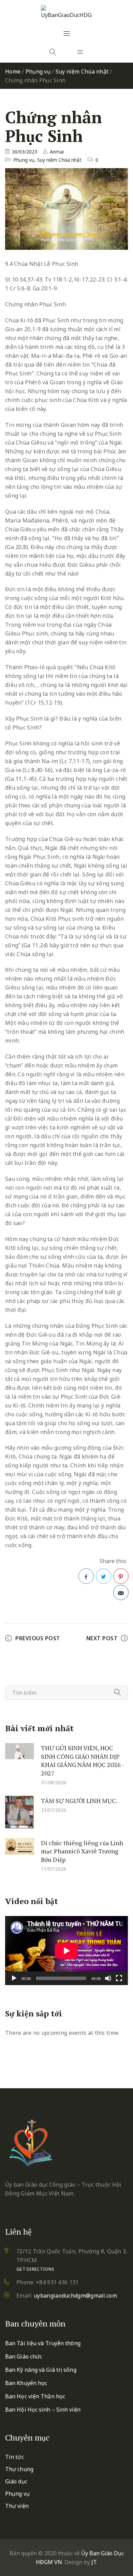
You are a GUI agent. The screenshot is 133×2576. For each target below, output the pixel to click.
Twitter (104, 1576)
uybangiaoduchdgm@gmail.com (75, 2296)
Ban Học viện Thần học (35, 2396)
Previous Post (38, 1638)
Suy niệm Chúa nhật (82, 71)
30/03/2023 (25, 152)
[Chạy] (14, 1978)
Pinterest (121, 1576)
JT (94, 2562)
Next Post (102, 1638)
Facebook (86, 1576)
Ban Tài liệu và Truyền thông (43, 2343)
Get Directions (35, 2269)
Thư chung (19, 2469)
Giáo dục (16, 2481)
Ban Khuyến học (26, 2383)
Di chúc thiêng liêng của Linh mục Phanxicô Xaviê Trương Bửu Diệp (82, 1851)
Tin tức (14, 2457)
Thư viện (17, 2506)
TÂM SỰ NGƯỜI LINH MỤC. (79, 1800)
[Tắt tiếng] (108, 1978)
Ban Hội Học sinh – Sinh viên (43, 2410)
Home (13, 71)
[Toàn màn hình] (119, 1978)
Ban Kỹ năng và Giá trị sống (41, 2370)
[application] (66, 1951)
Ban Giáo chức (24, 2356)
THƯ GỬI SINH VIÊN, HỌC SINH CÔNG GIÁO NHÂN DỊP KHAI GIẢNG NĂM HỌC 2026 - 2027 (82, 1760)
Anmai (57, 152)
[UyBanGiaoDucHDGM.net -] (66, 12)
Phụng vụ (38, 71)
